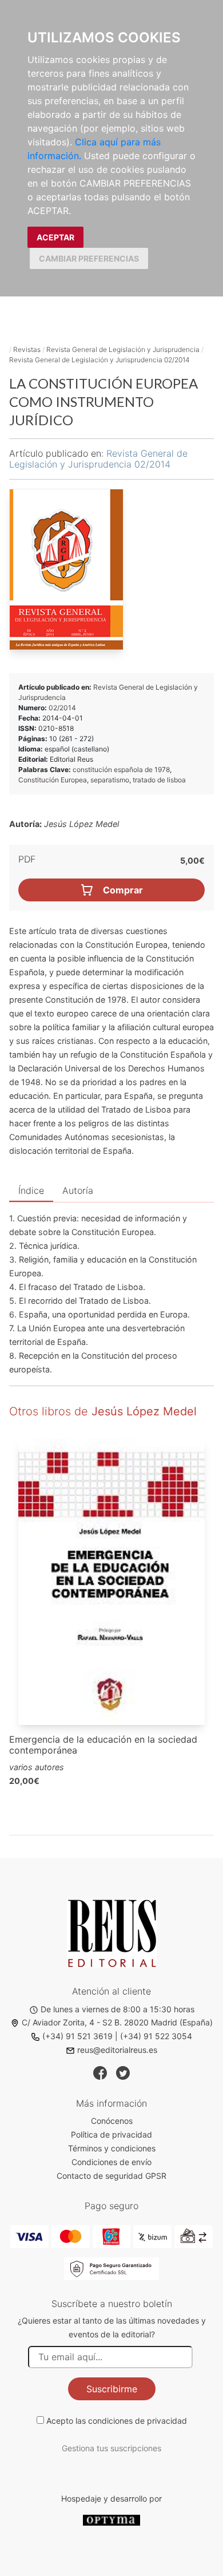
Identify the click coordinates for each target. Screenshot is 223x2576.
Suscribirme (112, 2389)
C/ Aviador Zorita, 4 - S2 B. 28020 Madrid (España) (117, 2022)
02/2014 (62, 708)
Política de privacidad (111, 2134)
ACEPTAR (55, 237)
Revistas (27, 349)
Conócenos (112, 2121)
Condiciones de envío (111, 2162)
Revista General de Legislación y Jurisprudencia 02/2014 (99, 360)
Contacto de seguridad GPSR (111, 2176)
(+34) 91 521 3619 (77, 2036)
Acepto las (117, 2421)
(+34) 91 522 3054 (156, 2036)
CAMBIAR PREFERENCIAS (89, 258)
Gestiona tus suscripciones (111, 2448)
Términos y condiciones (112, 2148)
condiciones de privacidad (138, 2421)
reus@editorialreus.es (117, 2050)
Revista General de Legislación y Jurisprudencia (123, 349)
